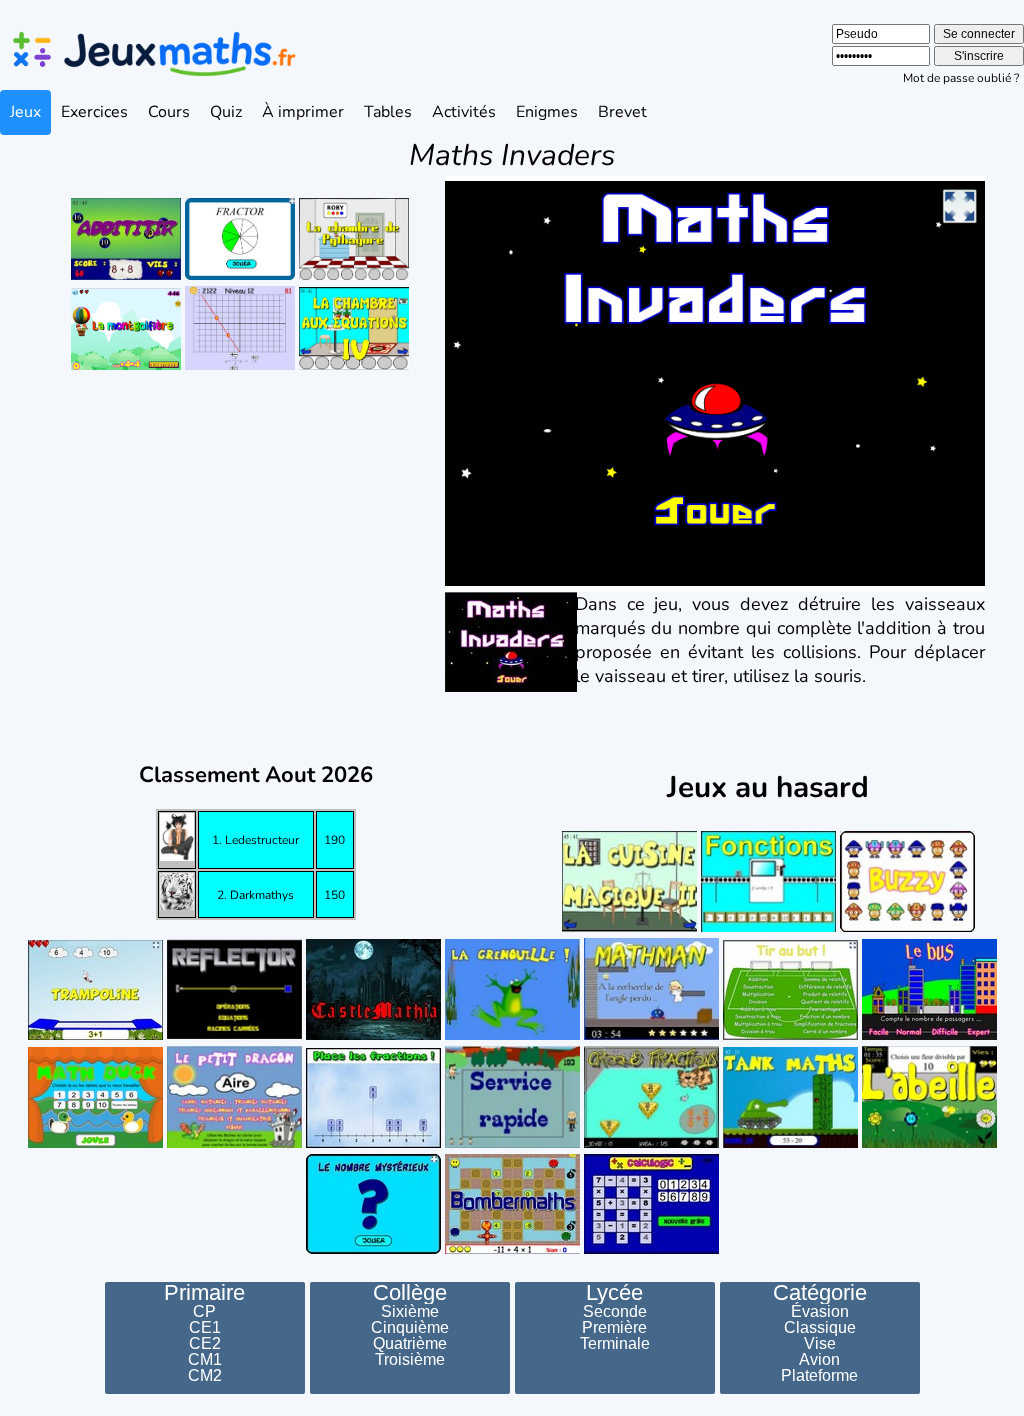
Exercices (94, 112)
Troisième (410, 1360)
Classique (820, 1328)
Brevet (622, 112)
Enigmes (547, 112)
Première (614, 1328)
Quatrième (410, 1344)
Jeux (25, 112)
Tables (388, 112)
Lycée (614, 1293)
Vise (820, 1344)
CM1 (205, 1360)
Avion (819, 1360)
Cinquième (410, 1328)
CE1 (205, 1328)
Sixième (410, 1312)
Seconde (615, 1312)
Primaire (204, 1293)
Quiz (226, 112)
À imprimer (303, 112)
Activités (464, 112)
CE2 (205, 1344)
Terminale (615, 1344)
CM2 (205, 1376)
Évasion (820, 1312)
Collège (410, 1293)
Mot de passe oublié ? (961, 78)
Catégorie (820, 1293)
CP (204, 1312)
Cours (169, 112)
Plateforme (819, 1376)
